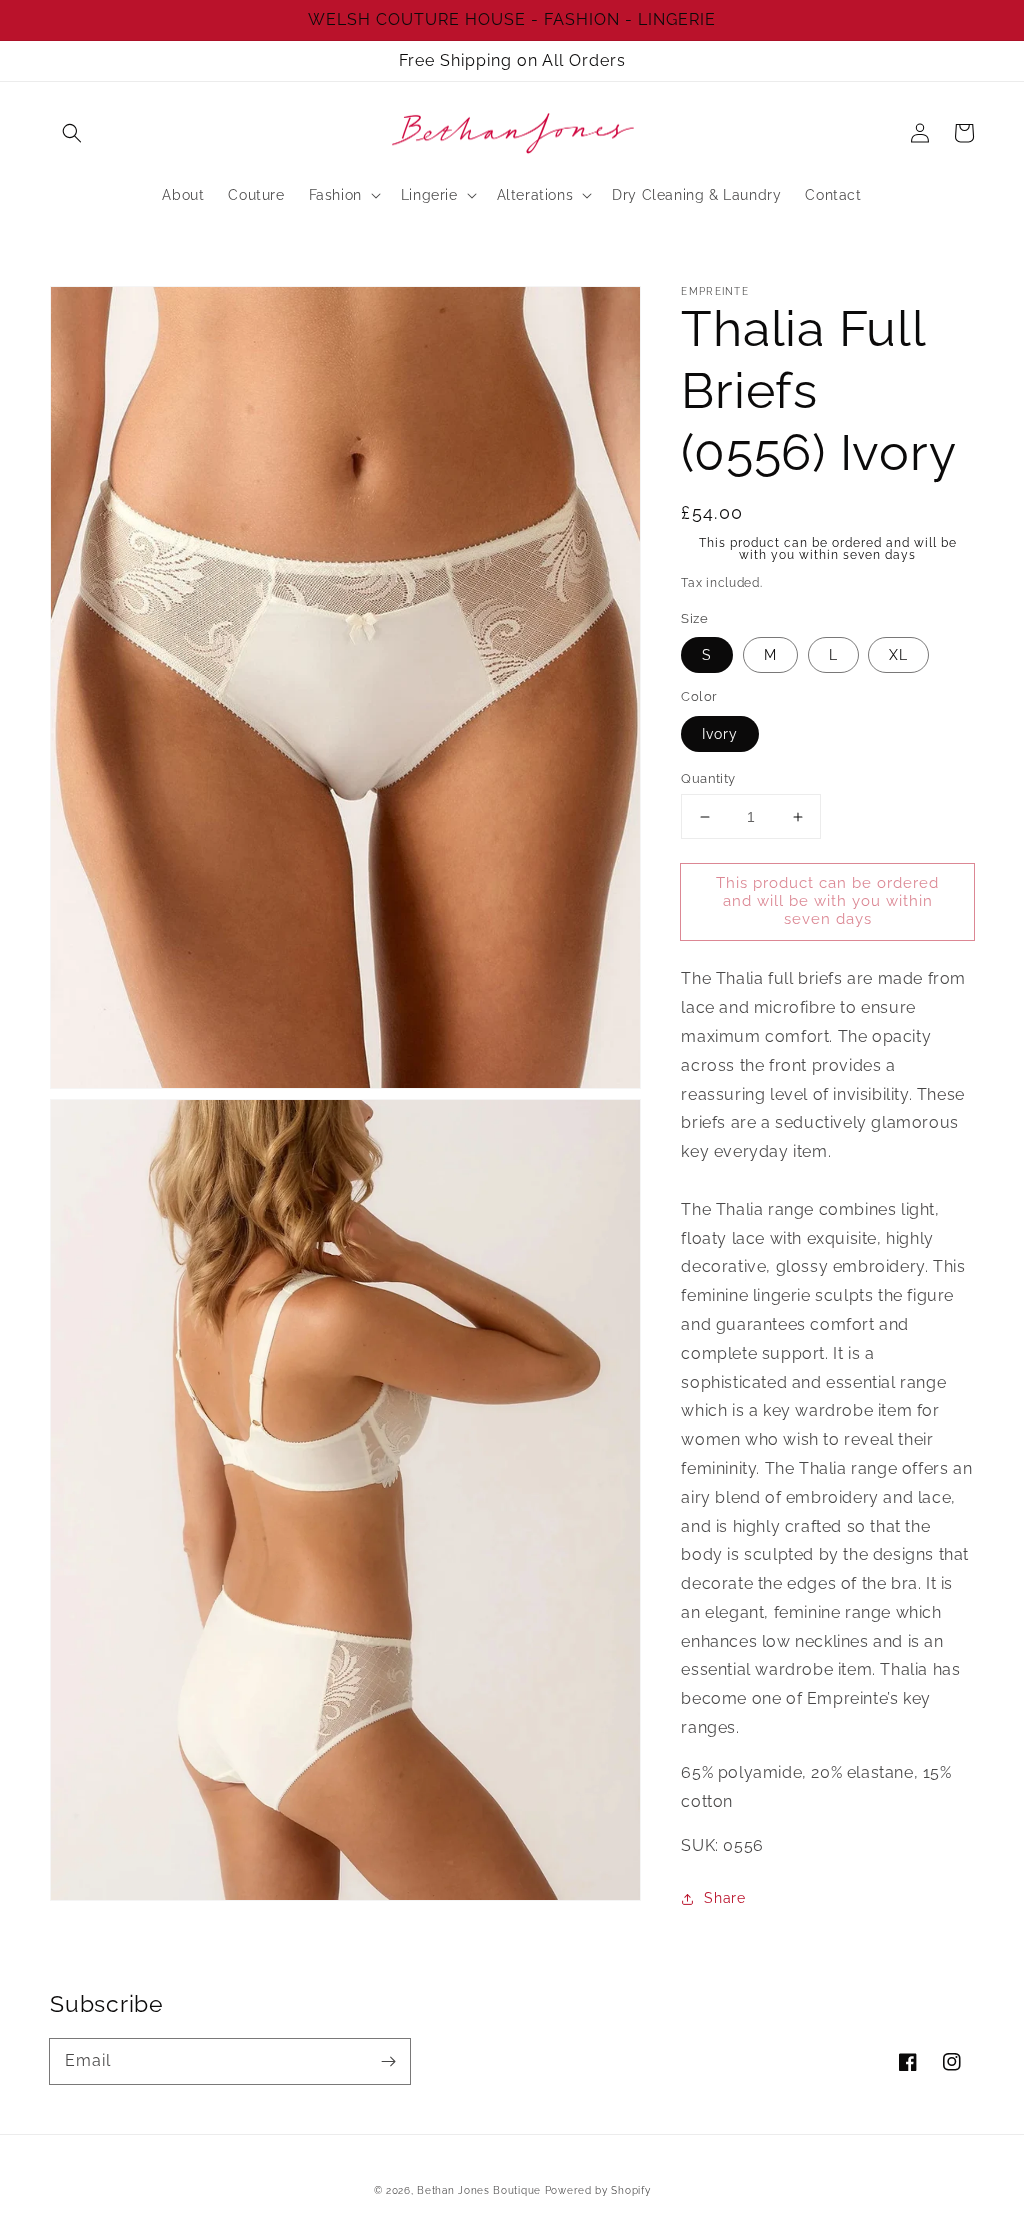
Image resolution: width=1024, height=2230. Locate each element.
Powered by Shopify (598, 2190)
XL (898, 655)
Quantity (708, 778)
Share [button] (724, 1898)
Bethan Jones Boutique (479, 2190)
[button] (72, 133)
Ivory (720, 734)
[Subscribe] (388, 2061)
